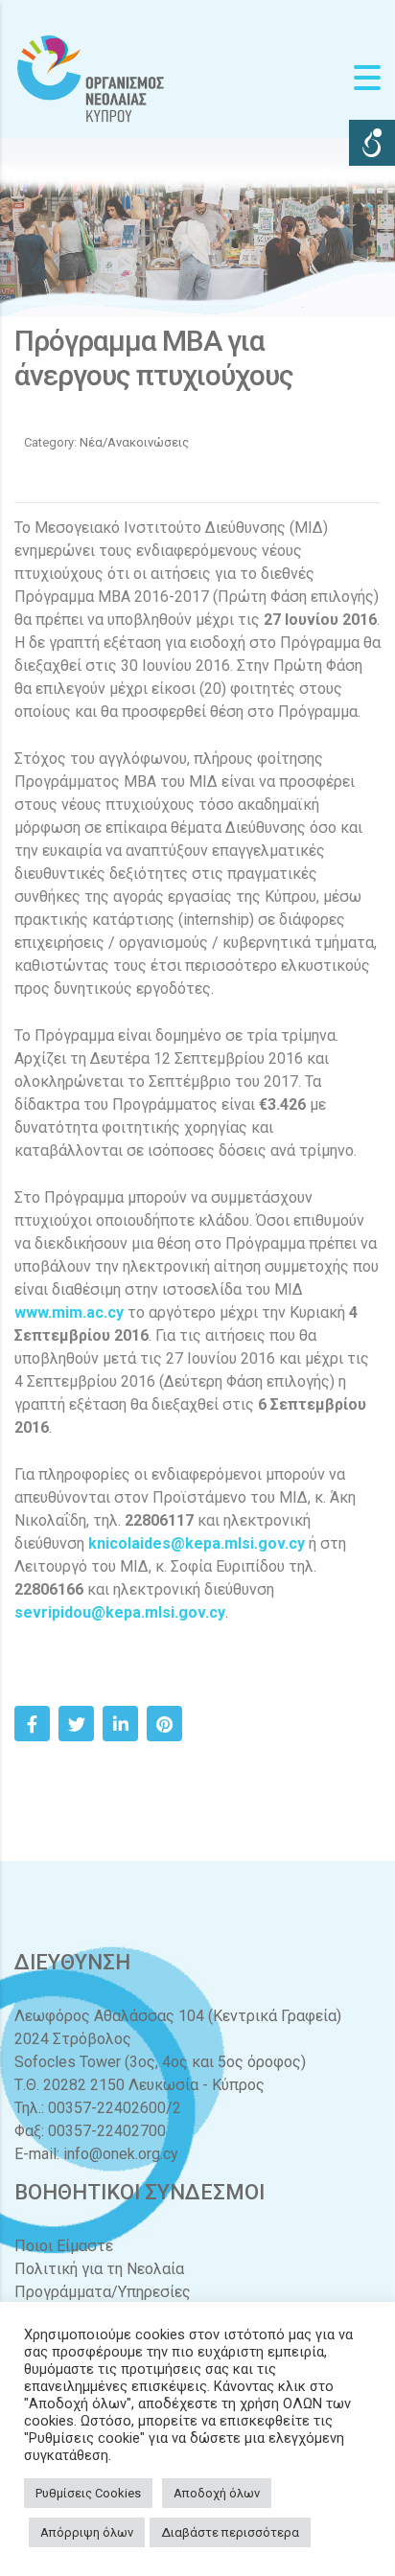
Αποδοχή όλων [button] (217, 2493)
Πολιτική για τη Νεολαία (99, 2269)
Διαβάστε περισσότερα (230, 2532)
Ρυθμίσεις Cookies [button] (88, 2493)
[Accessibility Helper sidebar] (372, 143)
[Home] (91, 77)
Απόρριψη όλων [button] (87, 2532)
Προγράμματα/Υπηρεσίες (103, 2292)
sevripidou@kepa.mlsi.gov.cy (120, 1612)
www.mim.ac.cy (69, 1312)
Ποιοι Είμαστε (64, 2246)
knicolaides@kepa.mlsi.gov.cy (197, 1543)
